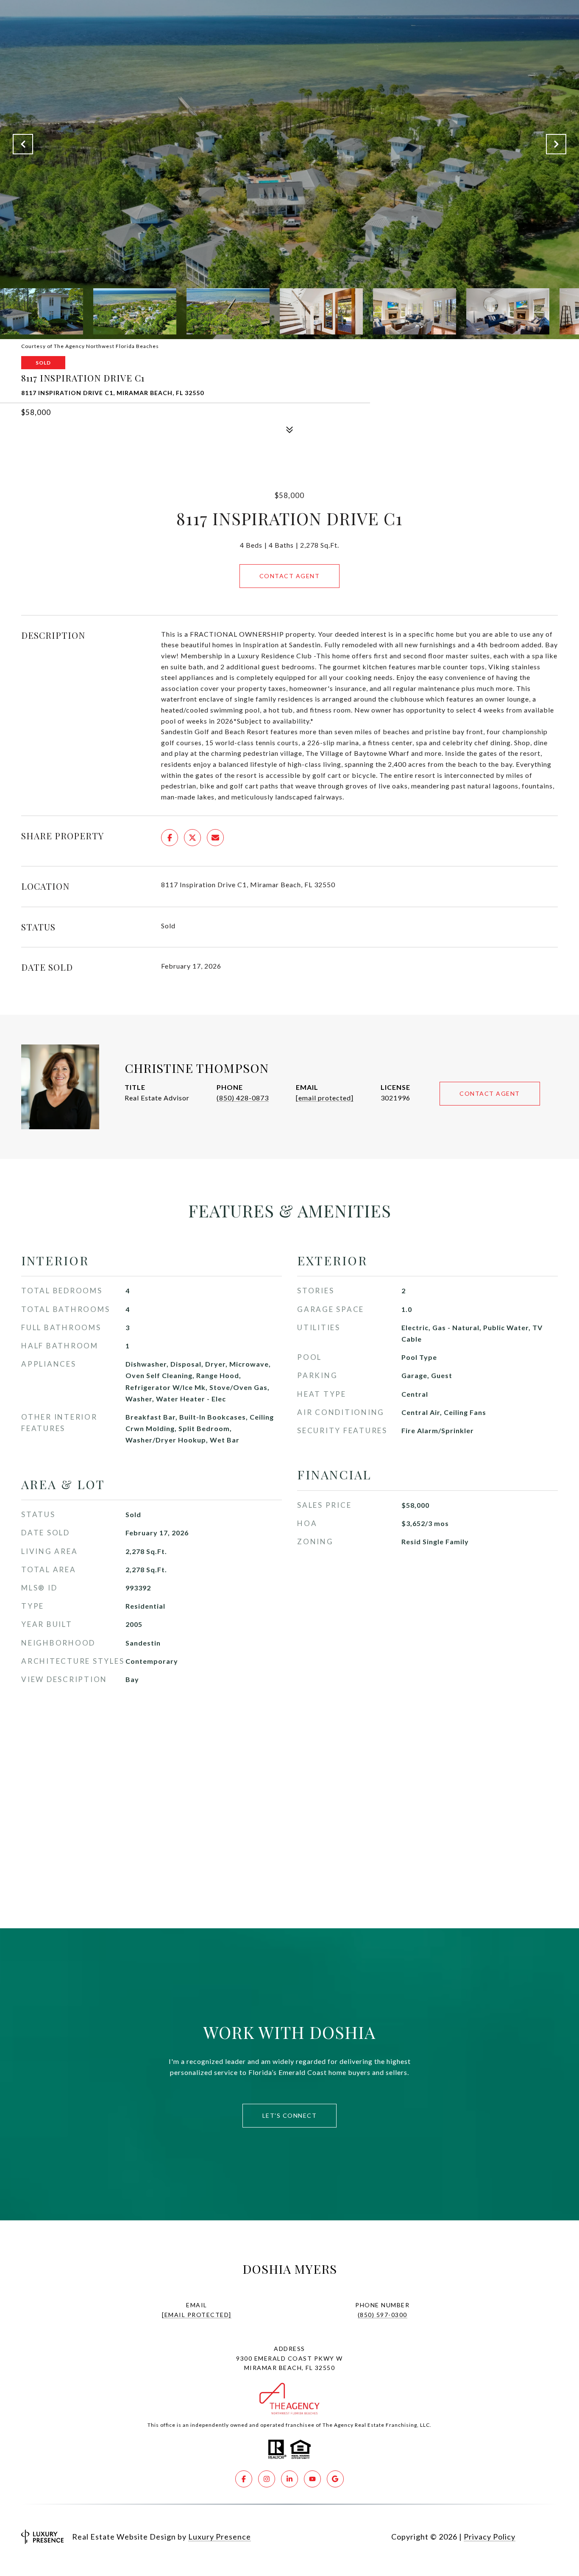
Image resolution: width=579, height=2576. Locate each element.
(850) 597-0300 (383, 2315)
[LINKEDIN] (289, 2479)
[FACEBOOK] (244, 2479)
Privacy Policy (490, 2537)
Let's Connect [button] (290, 2115)
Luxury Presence (220, 2537)
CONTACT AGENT (490, 1093)
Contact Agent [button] (290, 576)
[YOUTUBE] (312, 2479)
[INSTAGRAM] (267, 2479)
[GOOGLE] (335, 2479)
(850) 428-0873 (243, 1098)
